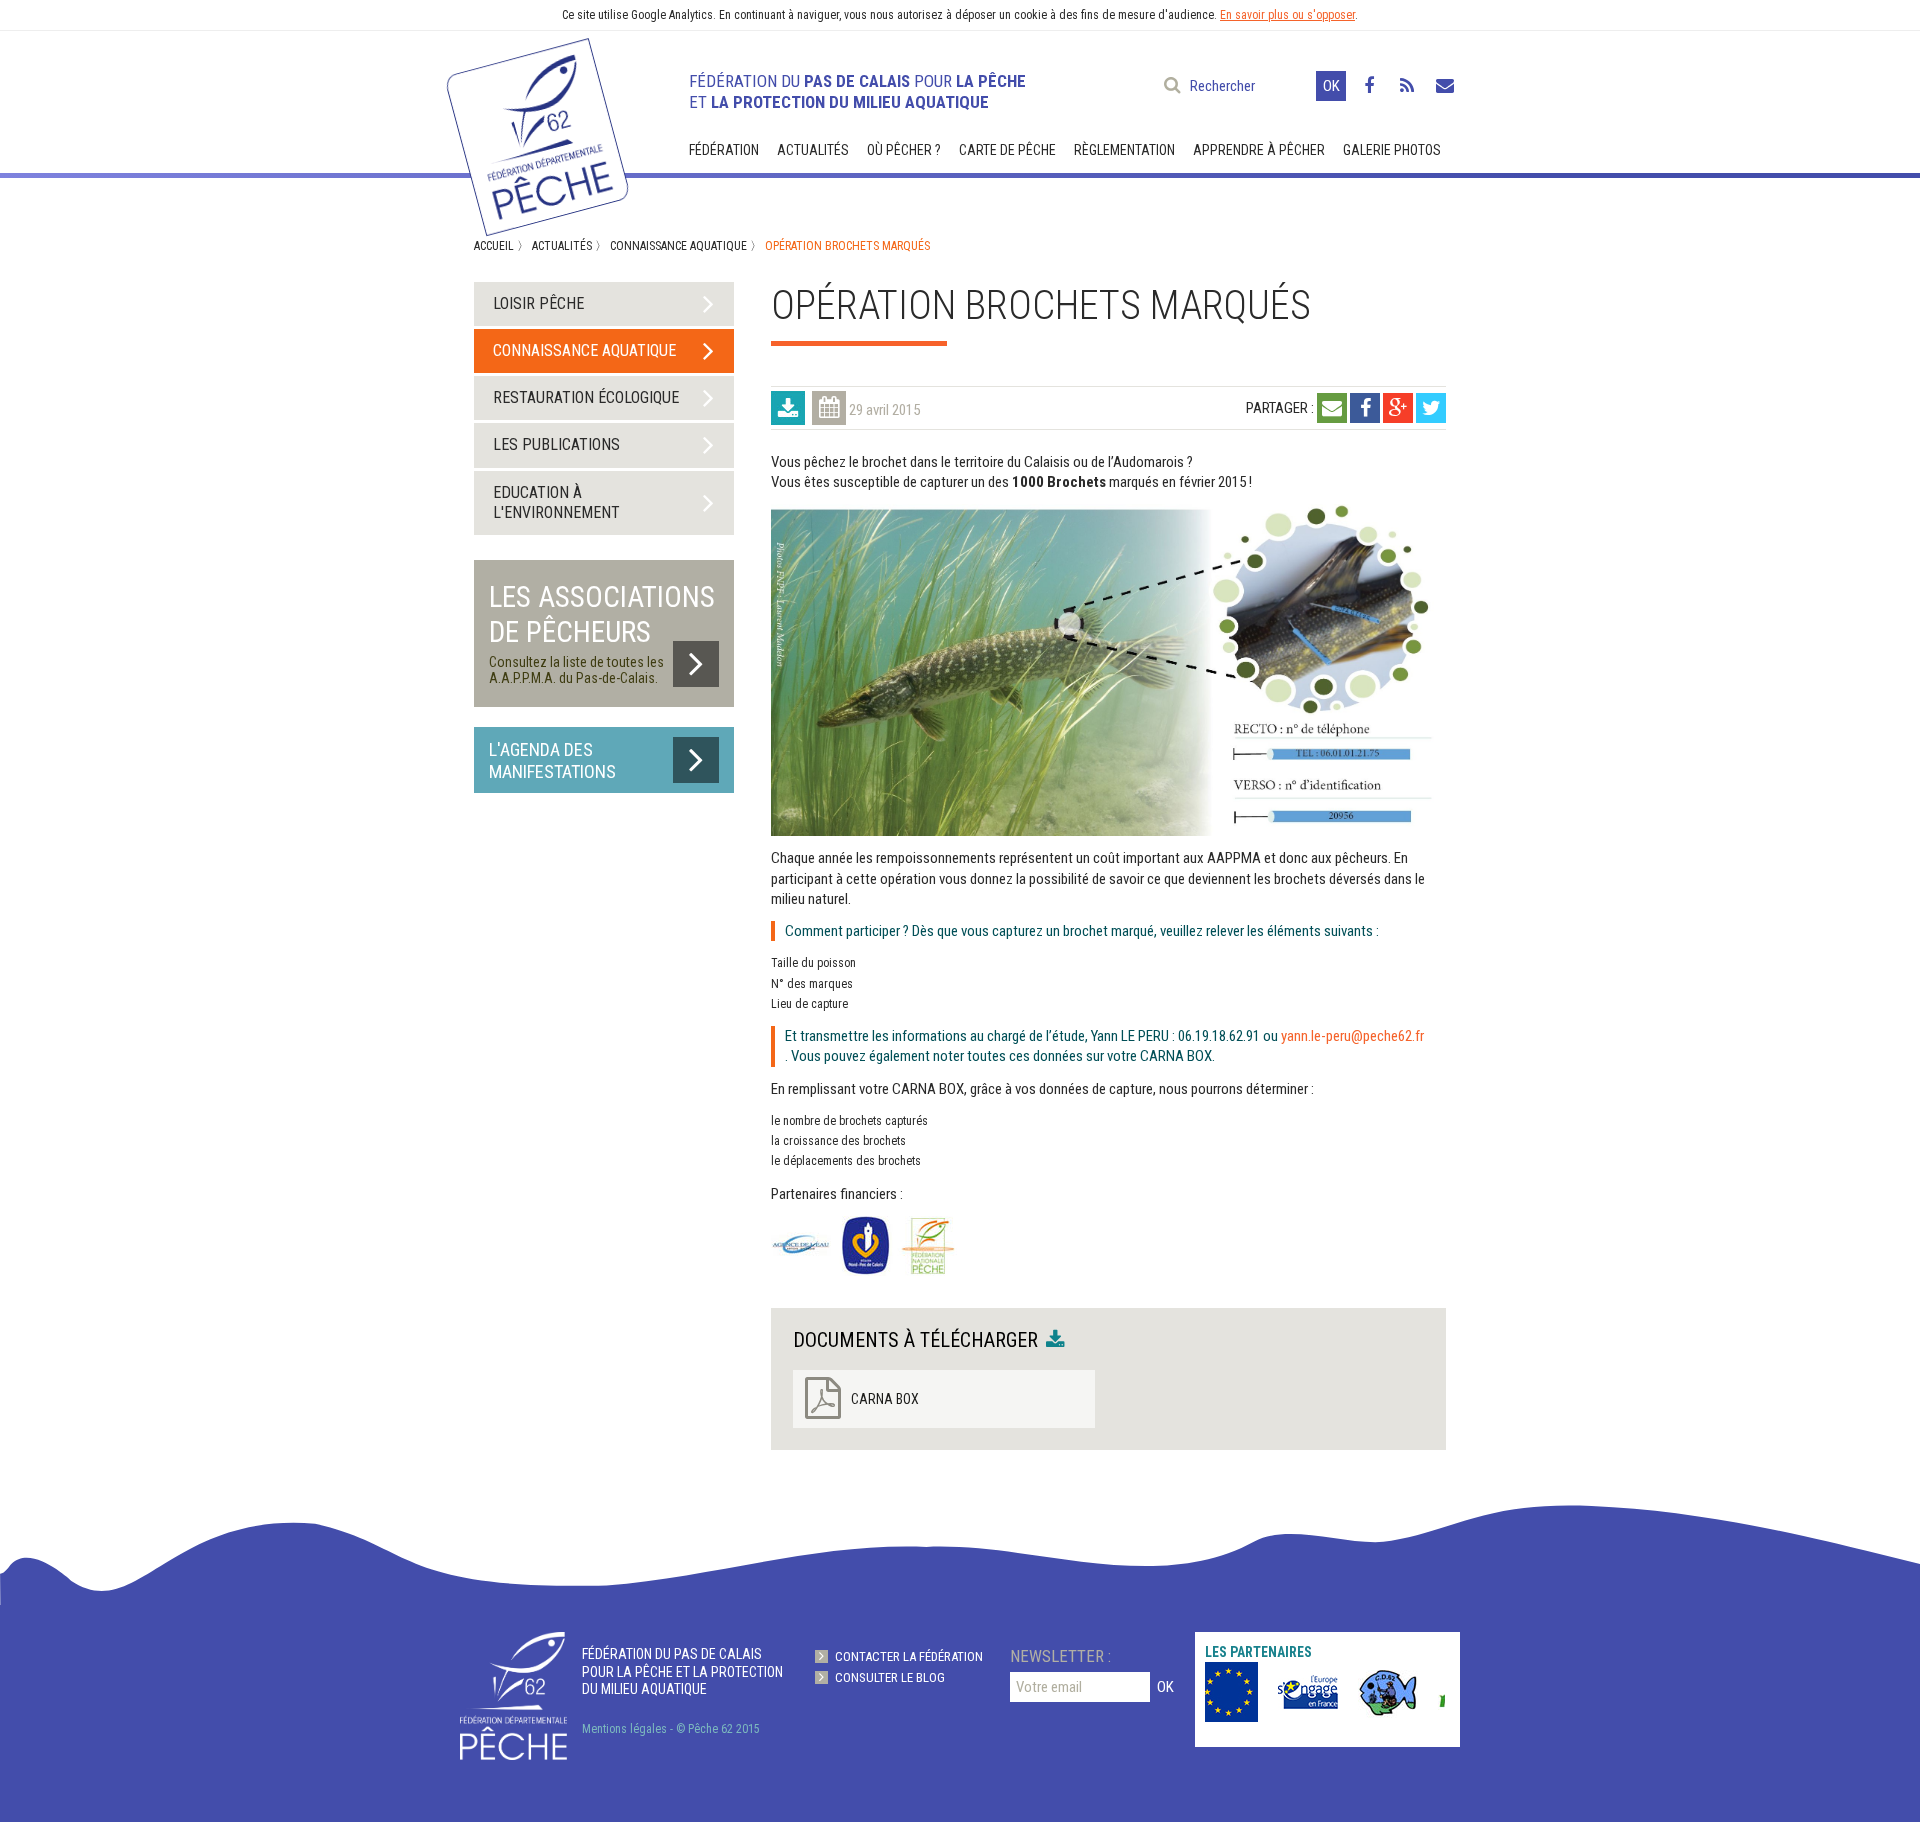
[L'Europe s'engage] (1212, 1692)
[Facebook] (1369, 86)
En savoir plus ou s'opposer (1287, 15)
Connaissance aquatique (678, 246)
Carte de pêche (1007, 150)
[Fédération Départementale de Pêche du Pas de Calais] (535, 128)
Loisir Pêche (538, 303)
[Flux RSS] (1407, 86)
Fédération (724, 150)
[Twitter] (1431, 408)
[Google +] (1398, 408)
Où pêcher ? (904, 150)
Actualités (813, 150)
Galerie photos (1392, 150)
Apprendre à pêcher (1259, 150)
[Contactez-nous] (1445, 86)
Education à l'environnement (556, 502)
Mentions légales (624, 1729)
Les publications (556, 444)
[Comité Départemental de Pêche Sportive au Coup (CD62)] (1372, 1692)
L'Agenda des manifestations (552, 760)
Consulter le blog (890, 1677)
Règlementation (1124, 150)
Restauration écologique (586, 397)
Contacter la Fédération (909, 1656)
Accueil (494, 246)
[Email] (1332, 408)
